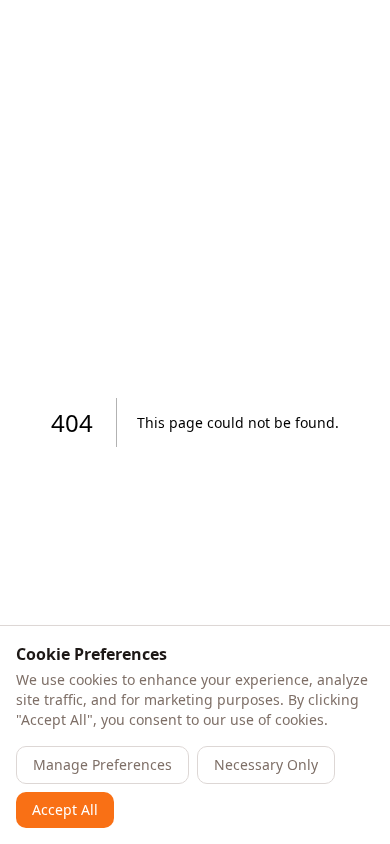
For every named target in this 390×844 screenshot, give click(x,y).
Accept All (65, 809)
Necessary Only (266, 764)
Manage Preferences (102, 764)
